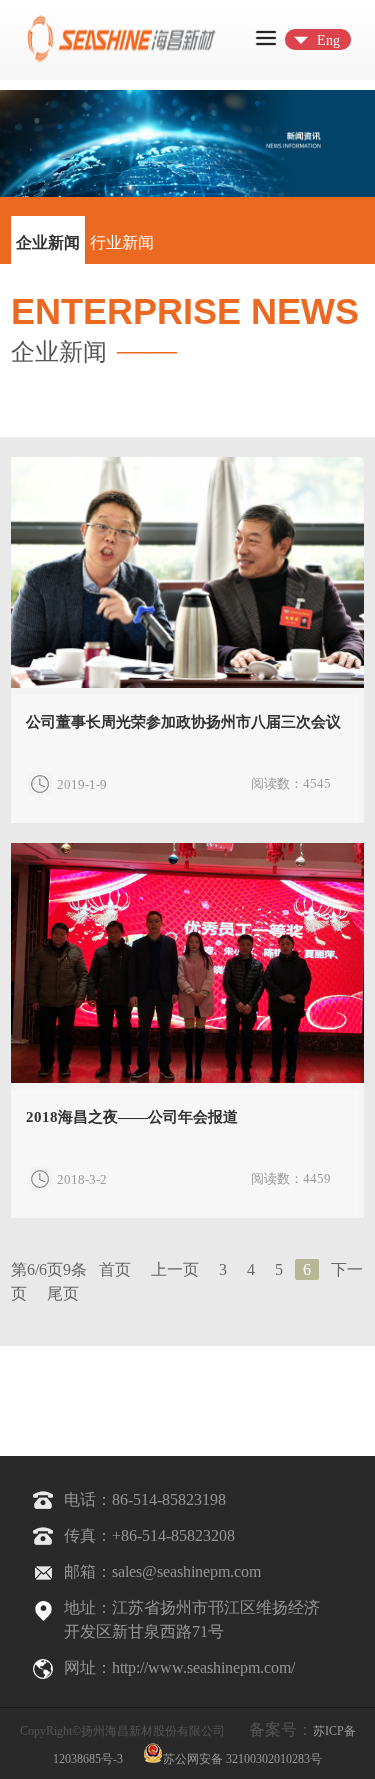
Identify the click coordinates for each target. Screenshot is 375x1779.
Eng (328, 40)
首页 (115, 1269)
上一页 (175, 1269)
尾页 (63, 1293)
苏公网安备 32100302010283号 (242, 1757)
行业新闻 (122, 242)
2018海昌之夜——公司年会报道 (132, 1117)
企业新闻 (48, 242)
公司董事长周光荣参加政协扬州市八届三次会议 (183, 722)
